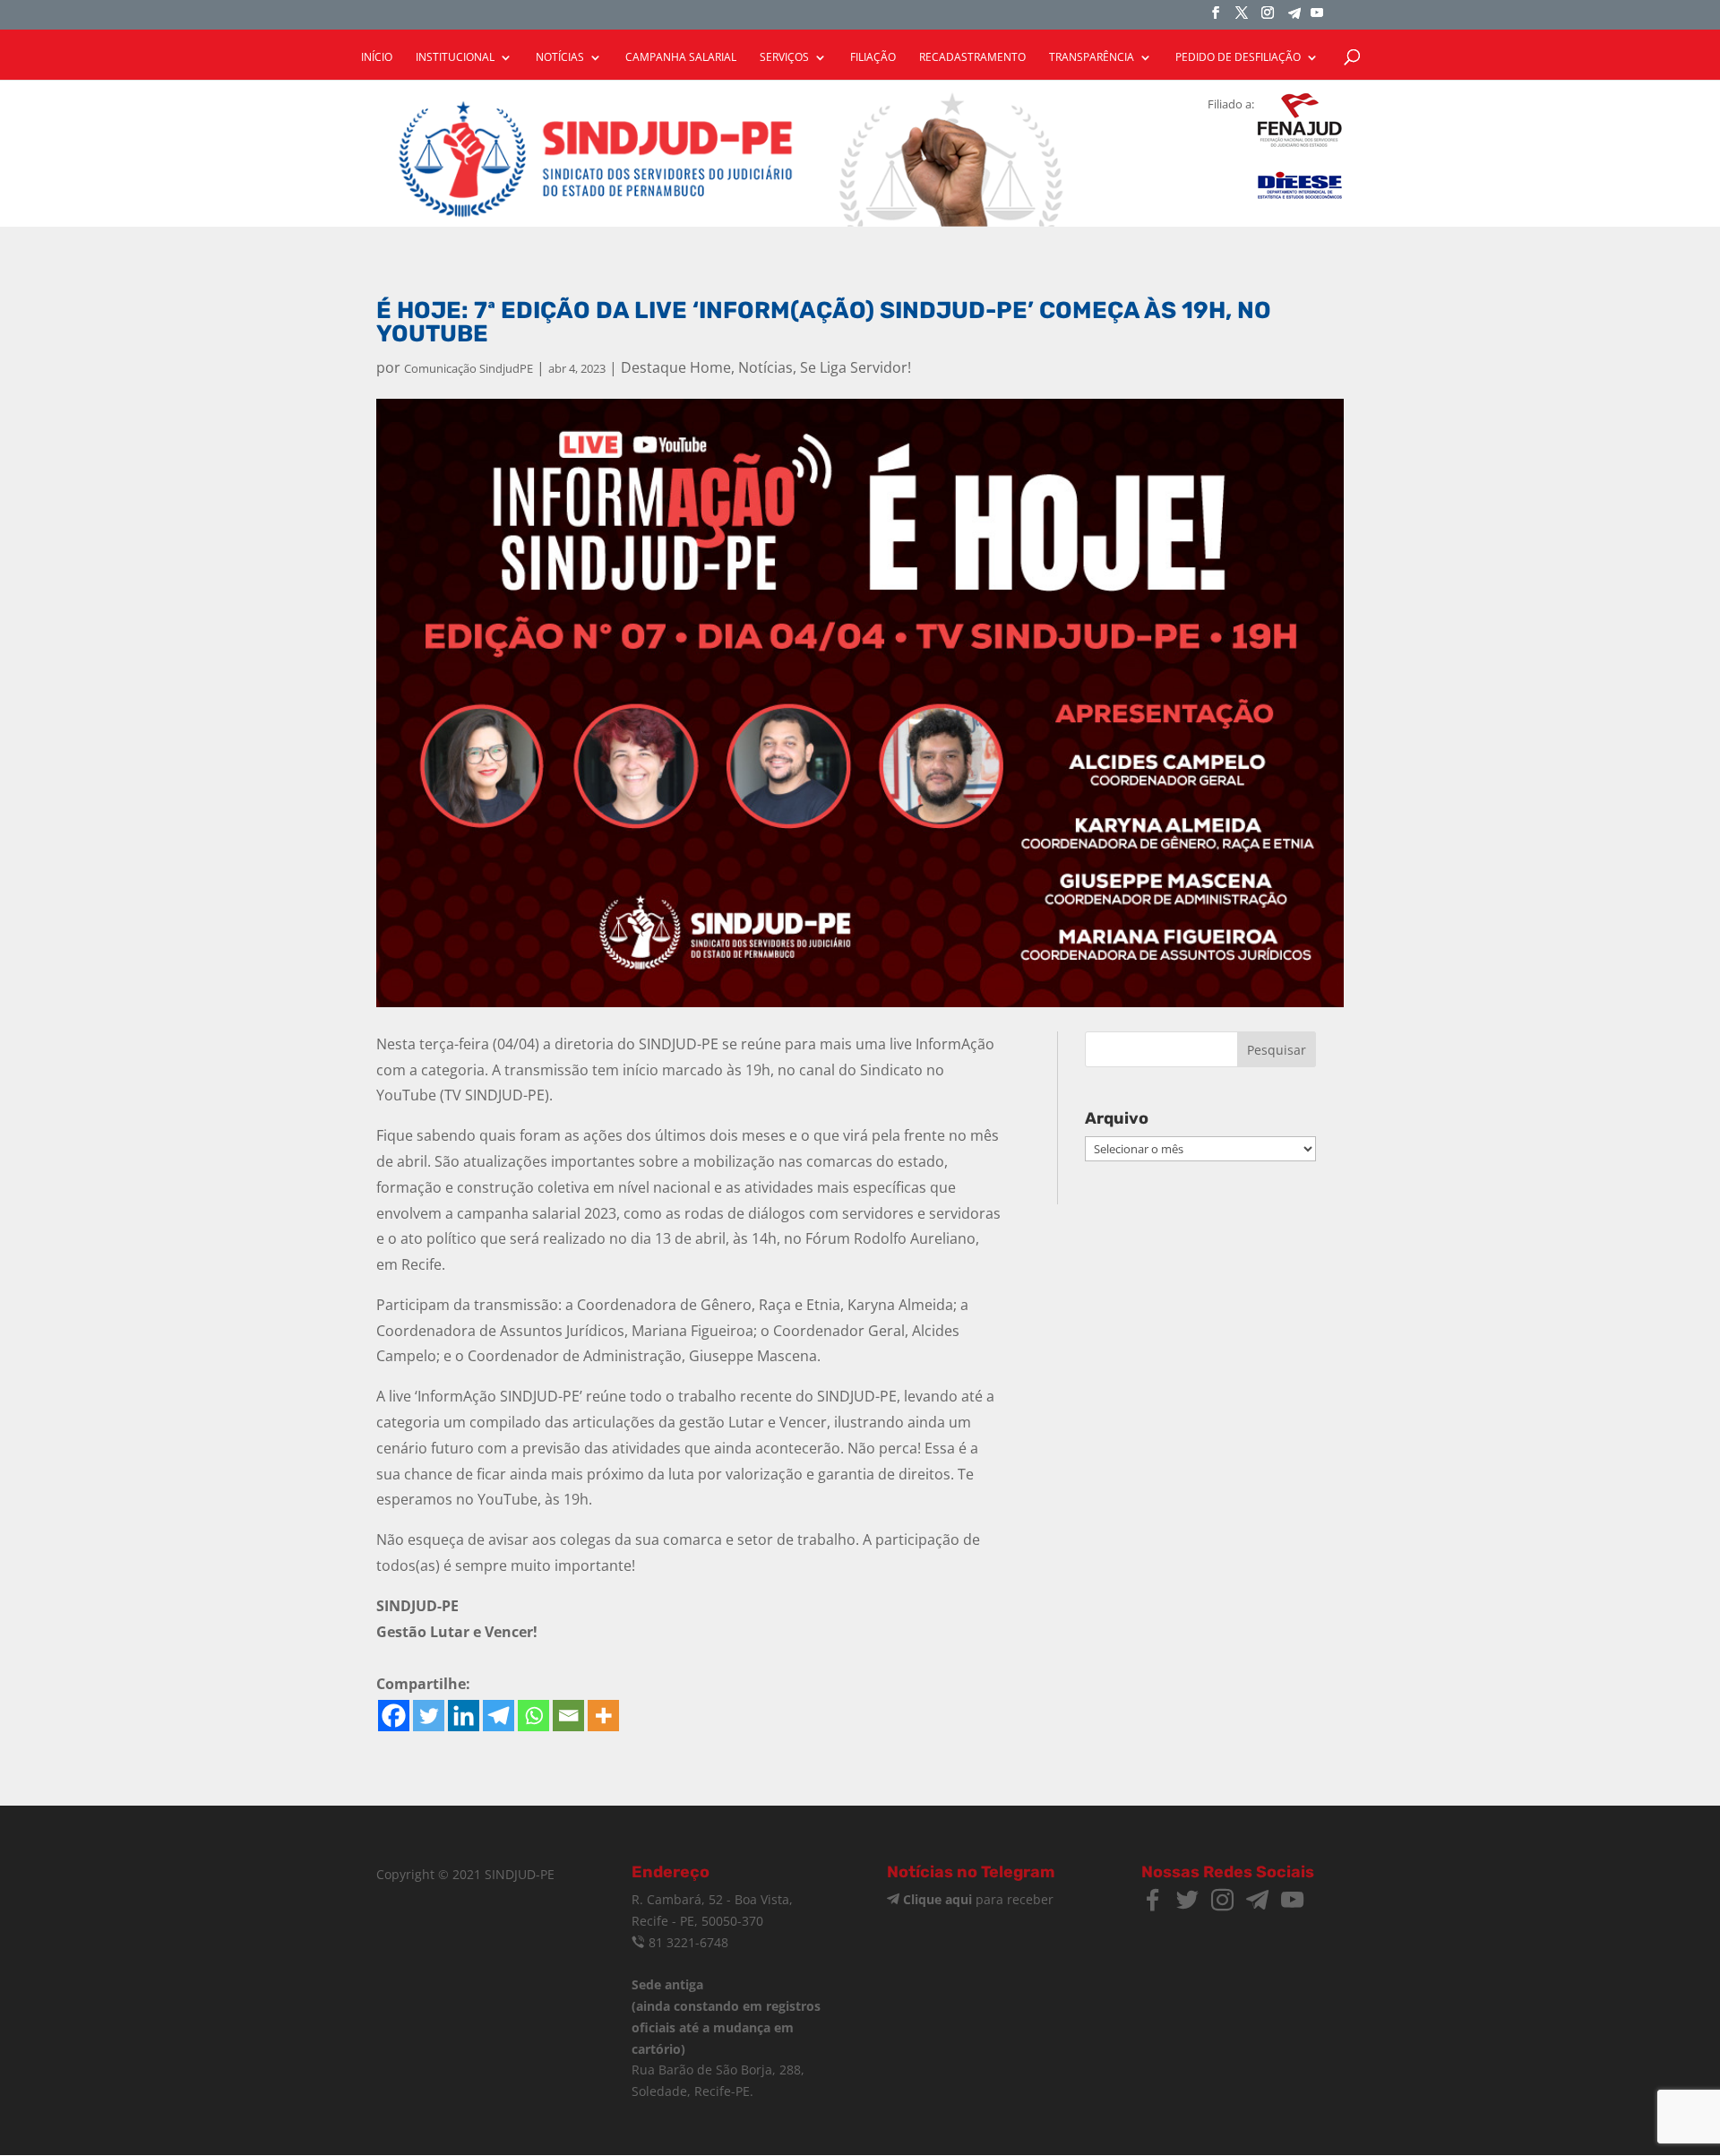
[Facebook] (394, 1716)
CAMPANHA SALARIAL (681, 58)
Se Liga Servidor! (856, 367)
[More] (603, 1716)
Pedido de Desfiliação (1238, 58)
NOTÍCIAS (560, 58)
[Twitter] (429, 1716)
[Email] (568, 1716)
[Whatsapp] (533, 1716)
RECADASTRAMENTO (972, 58)
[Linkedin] (464, 1716)
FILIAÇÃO (873, 58)
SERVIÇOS (784, 58)
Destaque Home (676, 367)
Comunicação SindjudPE (469, 368)
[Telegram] (1294, 18)
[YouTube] (1317, 18)
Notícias (765, 367)
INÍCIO (377, 58)
